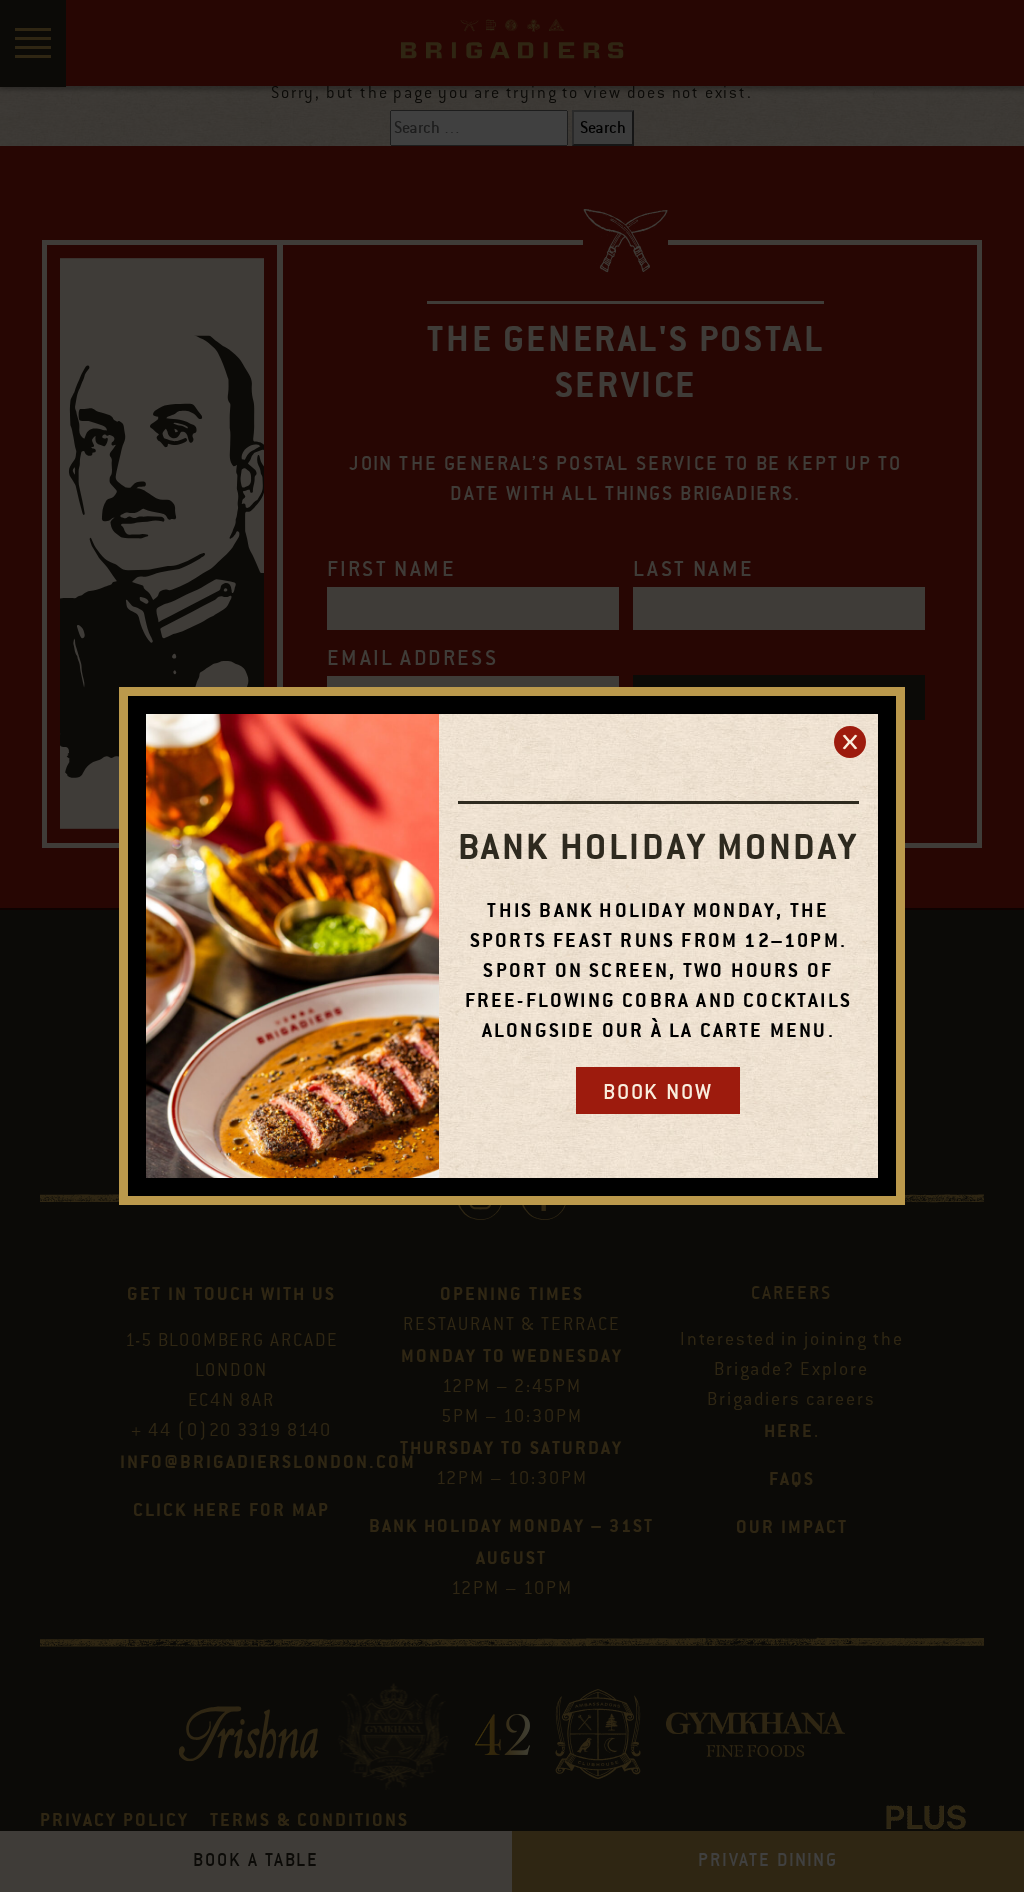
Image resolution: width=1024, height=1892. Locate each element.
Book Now (658, 1092)
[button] (850, 742)
